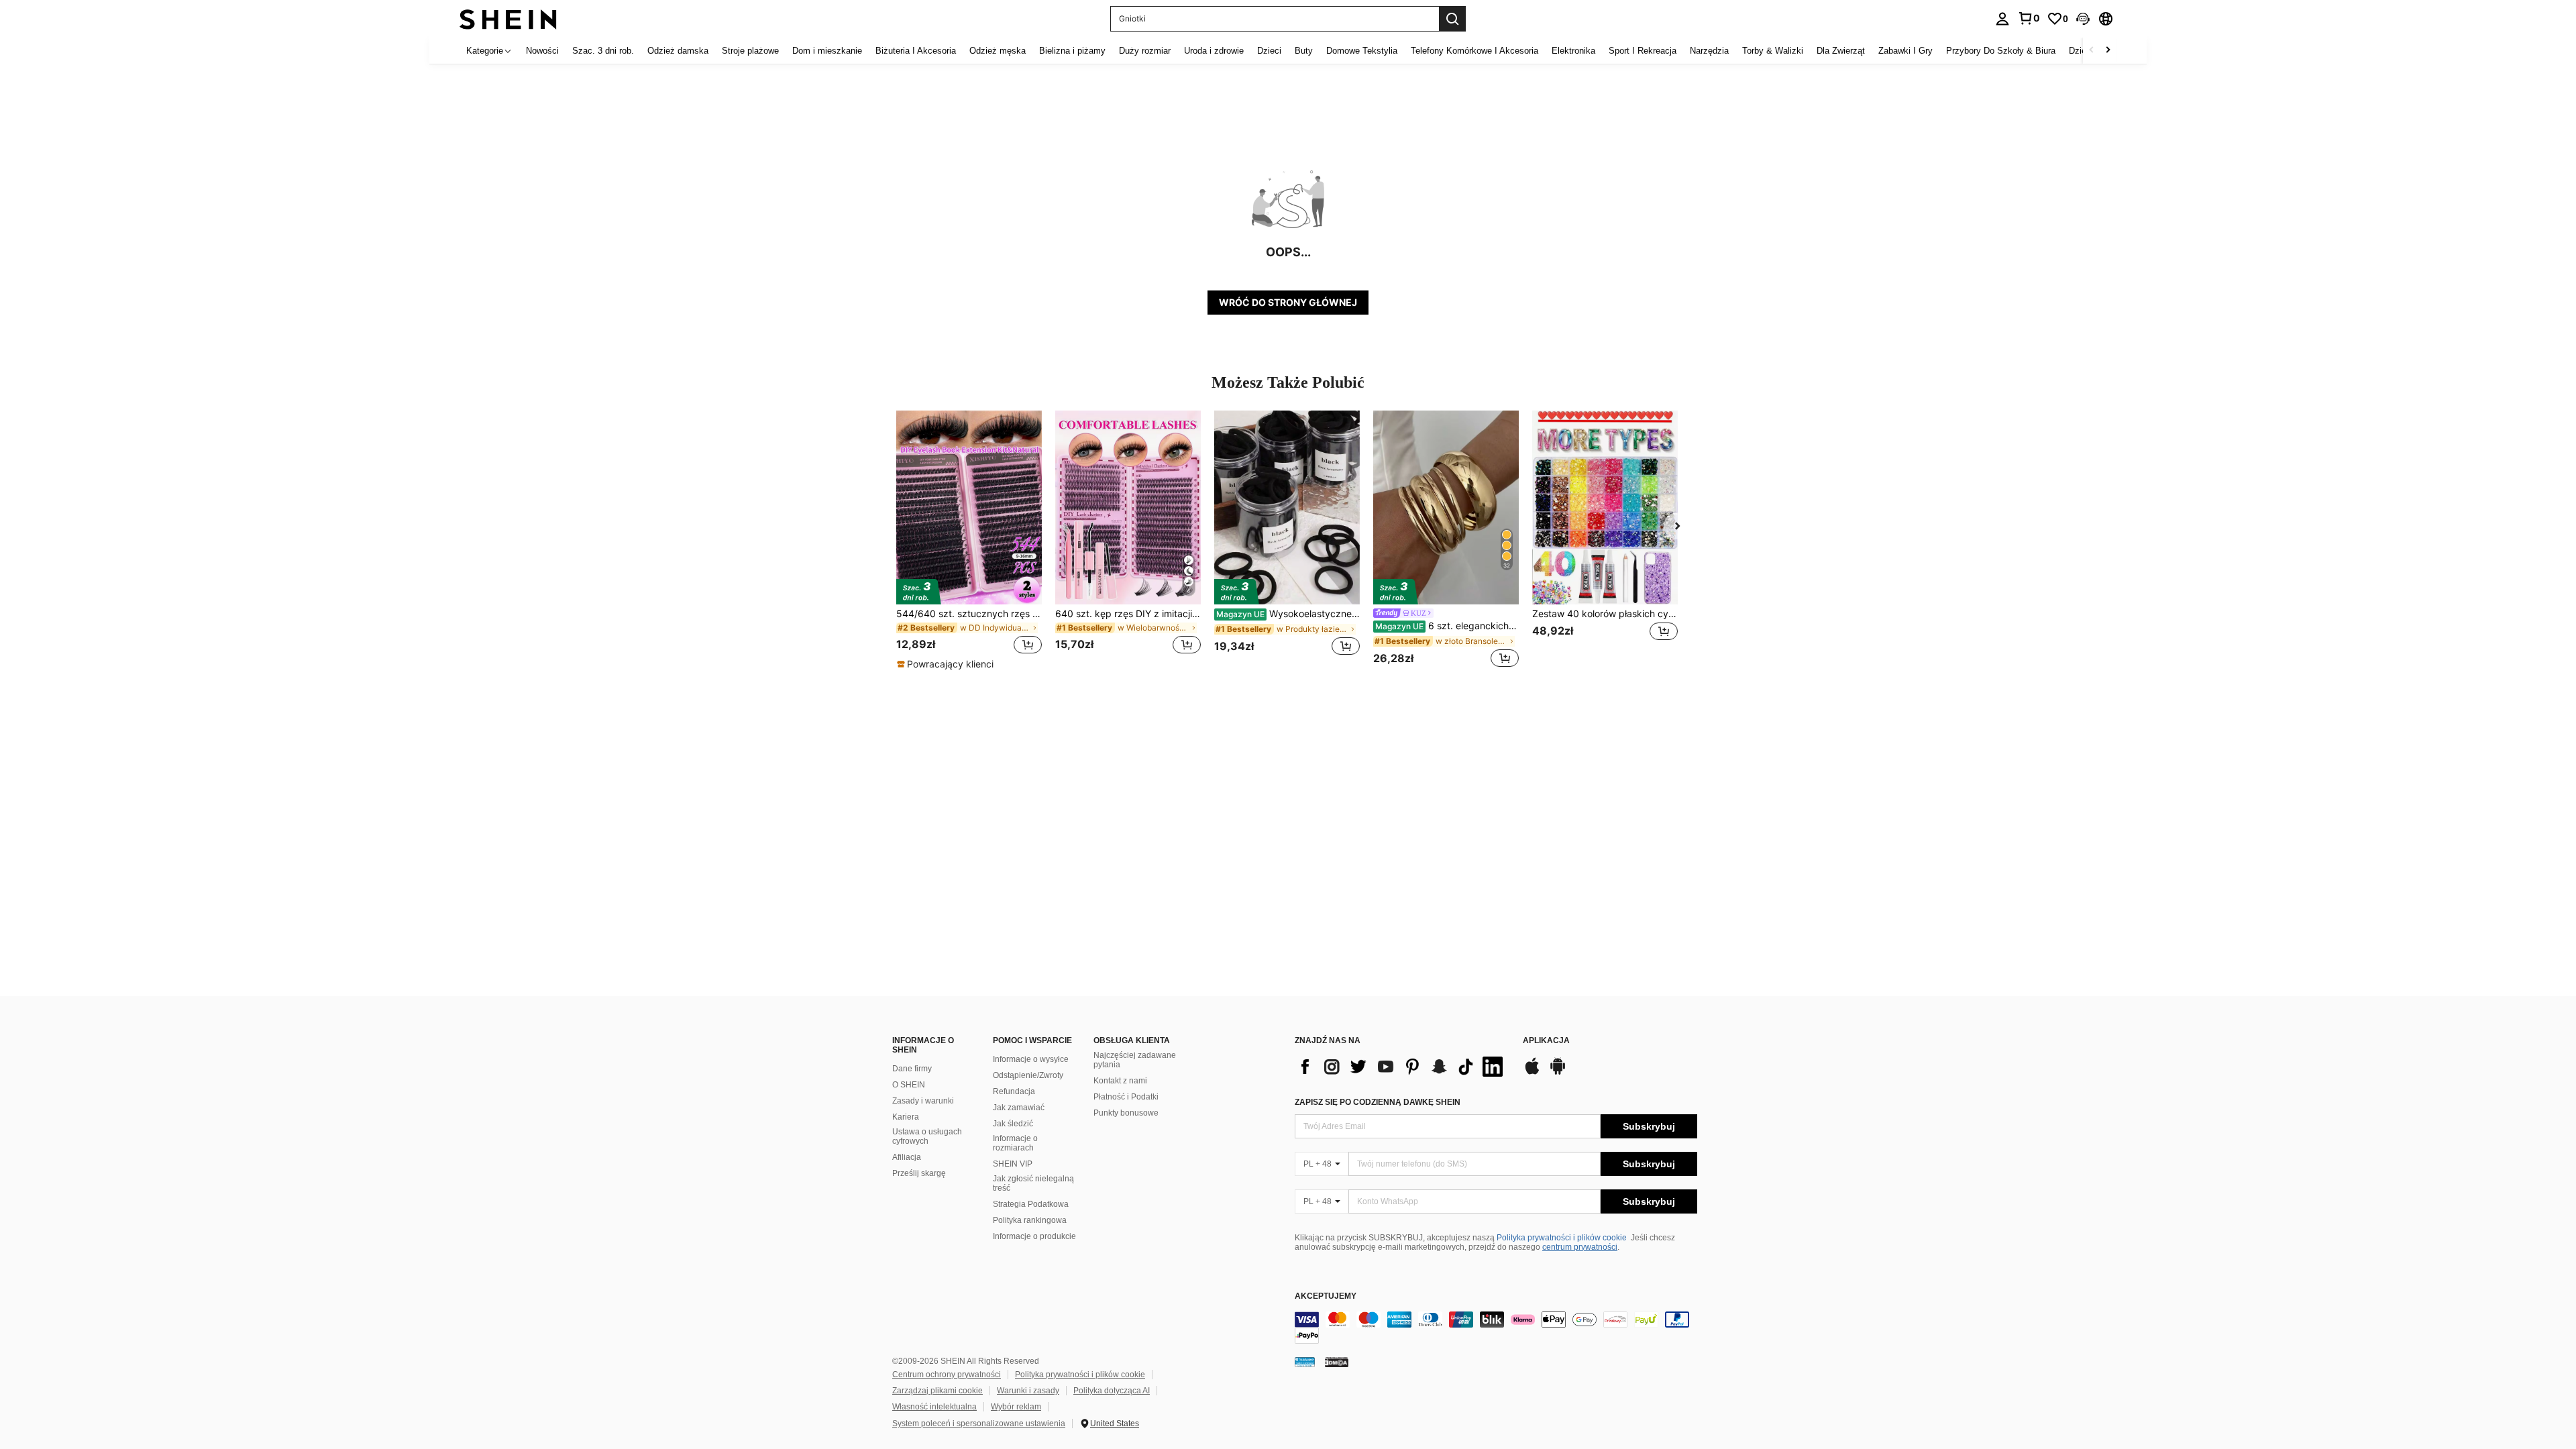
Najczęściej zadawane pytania (1135, 1060)
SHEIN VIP (1013, 1164)
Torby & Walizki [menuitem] (1773, 51)
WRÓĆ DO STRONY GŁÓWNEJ (1288, 302)
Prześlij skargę (919, 1173)
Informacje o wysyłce (1031, 1059)
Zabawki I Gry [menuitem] (1906, 51)
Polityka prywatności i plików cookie (1562, 1238)
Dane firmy (912, 1069)
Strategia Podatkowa (1031, 1204)
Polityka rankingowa (1030, 1220)
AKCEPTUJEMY (1326, 1296)
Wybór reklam (1016, 1407)
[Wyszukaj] (1452, 19)
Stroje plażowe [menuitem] (750, 51)
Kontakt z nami (1120, 1081)
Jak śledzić (1013, 1124)
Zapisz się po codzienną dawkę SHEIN (1378, 1102)
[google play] (1558, 1073)
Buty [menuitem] (1304, 51)
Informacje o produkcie (1034, 1236)
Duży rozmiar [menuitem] (1145, 51)
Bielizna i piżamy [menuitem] (1072, 51)
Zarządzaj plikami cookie (937, 1391)
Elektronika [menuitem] (1573, 51)
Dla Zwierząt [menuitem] (1841, 51)
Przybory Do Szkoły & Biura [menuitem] (2001, 51)
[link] (2029, 18)
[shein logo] (508, 18)
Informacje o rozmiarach (1015, 1143)
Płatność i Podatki (1126, 1097)
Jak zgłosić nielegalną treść (1033, 1183)
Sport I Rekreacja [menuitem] (1643, 51)
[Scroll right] (2108, 51)
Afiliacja (907, 1157)
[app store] (1532, 1073)
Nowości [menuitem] (542, 51)
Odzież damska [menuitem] (678, 51)
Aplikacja (1546, 1041)
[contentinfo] (1496, 1328)
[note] (947, 664)
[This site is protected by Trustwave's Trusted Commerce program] (1305, 1362)
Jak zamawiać (1019, 1108)
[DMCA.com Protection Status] (1337, 1362)
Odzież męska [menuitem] (998, 51)
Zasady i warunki (923, 1101)
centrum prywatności (1580, 1247)
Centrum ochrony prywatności (947, 1375)
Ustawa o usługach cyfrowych (927, 1136)
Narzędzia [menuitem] (1709, 51)
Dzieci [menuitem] (1269, 51)
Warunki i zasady (1028, 1391)
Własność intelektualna (934, 1407)
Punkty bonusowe (1126, 1113)
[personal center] (2002, 19)
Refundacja (1014, 1091)
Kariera (906, 1117)
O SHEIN (909, 1085)
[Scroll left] (2092, 51)
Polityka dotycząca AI (1112, 1391)
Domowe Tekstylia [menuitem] (1362, 51)
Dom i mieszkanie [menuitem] (827, 51)
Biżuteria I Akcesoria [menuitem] (916, 51)
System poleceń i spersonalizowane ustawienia (979, 1424)
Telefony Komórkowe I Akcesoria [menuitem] (1474, 51)
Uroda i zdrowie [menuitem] (1214, 51)
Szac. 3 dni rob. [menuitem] (603, 51)
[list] (1402, 1067)
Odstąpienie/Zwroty (1028, 1075)
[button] (2083, 19)
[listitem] (969, 541)
